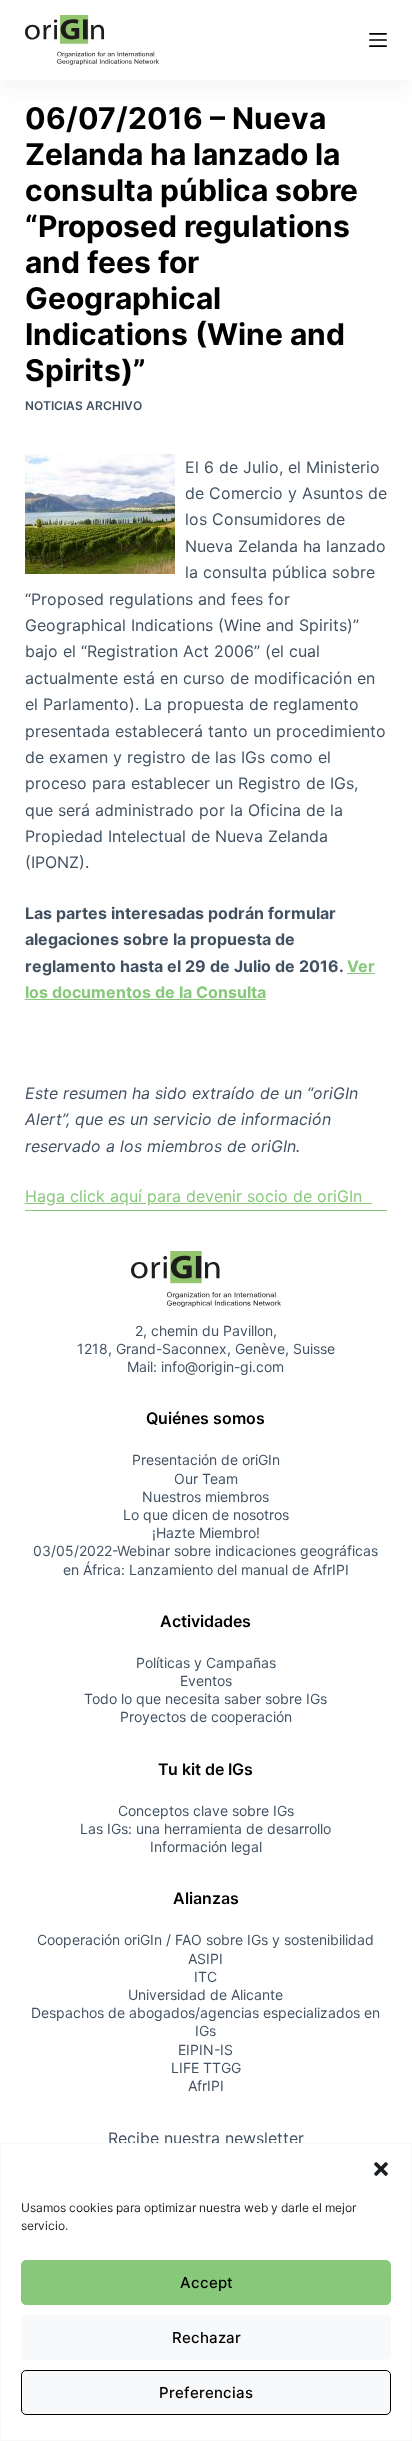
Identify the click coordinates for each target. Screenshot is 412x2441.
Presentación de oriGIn (206, 1459)
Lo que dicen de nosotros (206, 1514)
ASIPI (205, 1958)
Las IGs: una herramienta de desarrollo (205, 1828)
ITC (205, 1976)
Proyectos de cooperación (206, 1716)
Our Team (206, 1478)
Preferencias (206, 2392)
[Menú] (378, 40)
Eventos (206, 1680)
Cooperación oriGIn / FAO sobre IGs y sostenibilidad (205, 1939)
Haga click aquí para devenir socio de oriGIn (198, 1196)
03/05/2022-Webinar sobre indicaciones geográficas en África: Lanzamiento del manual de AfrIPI (205, 1559)
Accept (206, 2282)
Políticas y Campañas (206, 1662)
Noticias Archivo (83, 405)
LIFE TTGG (206, 2067)
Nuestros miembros (205, 1496)
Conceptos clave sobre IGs (206, 1810)
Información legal (206, 1846)
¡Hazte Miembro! (206, 1532)
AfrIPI (206, 2085)
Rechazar (206, 2337)
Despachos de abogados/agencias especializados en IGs (205, 2021)
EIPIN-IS (205, 2049)
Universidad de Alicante (205, 1994)
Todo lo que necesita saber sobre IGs (205, 1698)
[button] (381, 2169)
